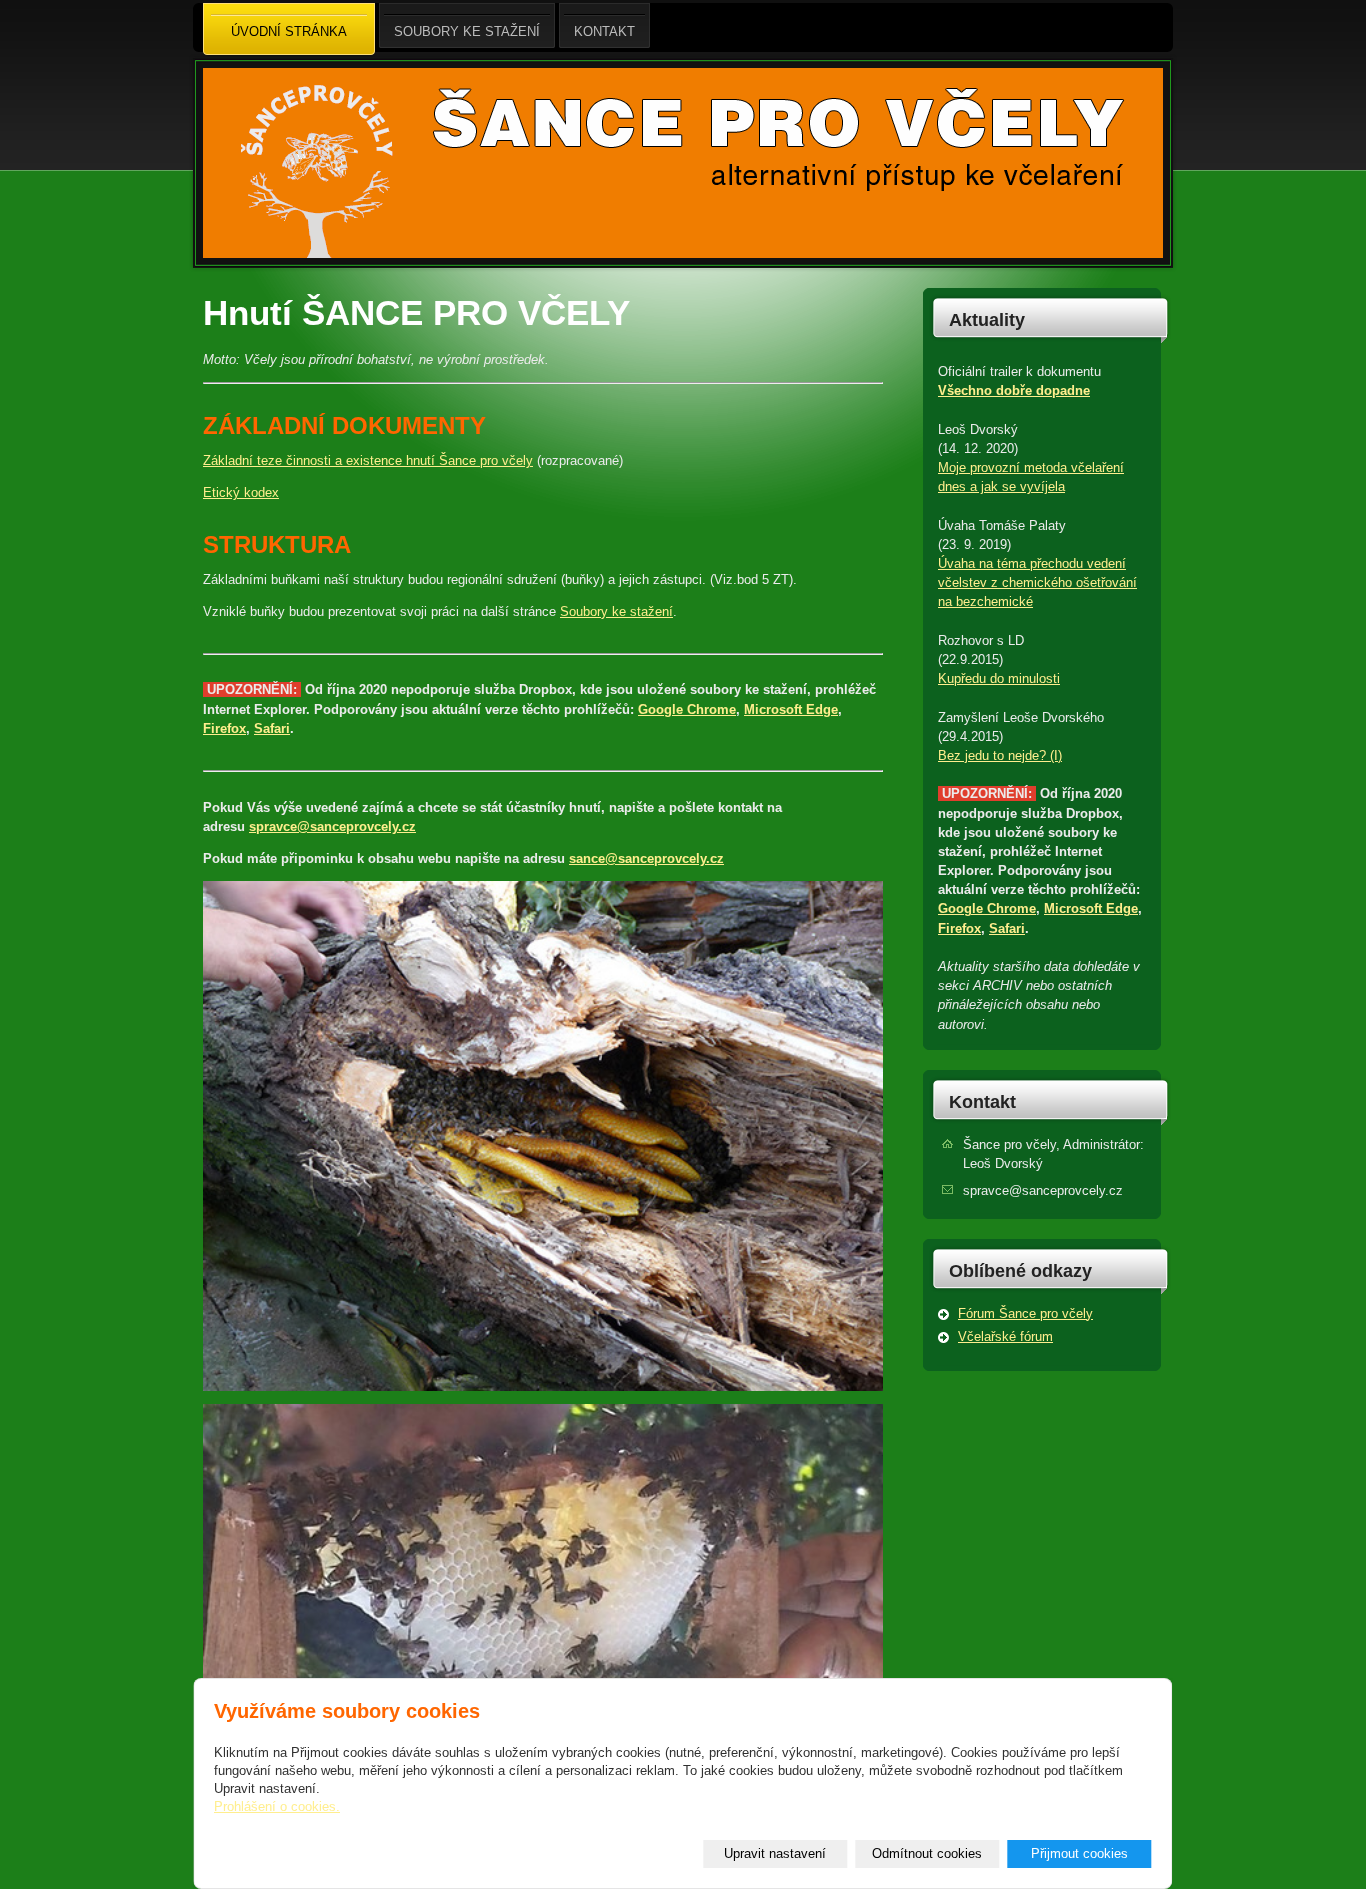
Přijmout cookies (1079, 1853)
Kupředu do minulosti (999, 678)
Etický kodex (241, 492)
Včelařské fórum (1005, 1336)
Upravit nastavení (775, 1853)
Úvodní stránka (289, 31)
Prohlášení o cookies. (277, 1806)
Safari (272, 728)
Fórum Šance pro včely (1025, 1313)
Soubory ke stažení (616, 611)
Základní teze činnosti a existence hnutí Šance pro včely (368, 460)
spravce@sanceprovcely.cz (332, 826)
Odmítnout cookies (927, 1853)
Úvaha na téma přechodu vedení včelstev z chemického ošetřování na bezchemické (1037, 582)
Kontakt (982, 1102)
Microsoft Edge (791, 709)
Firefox (224, 728)
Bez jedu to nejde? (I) (1000, 755)
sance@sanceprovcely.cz (646, 858)
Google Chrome (687, 709)
